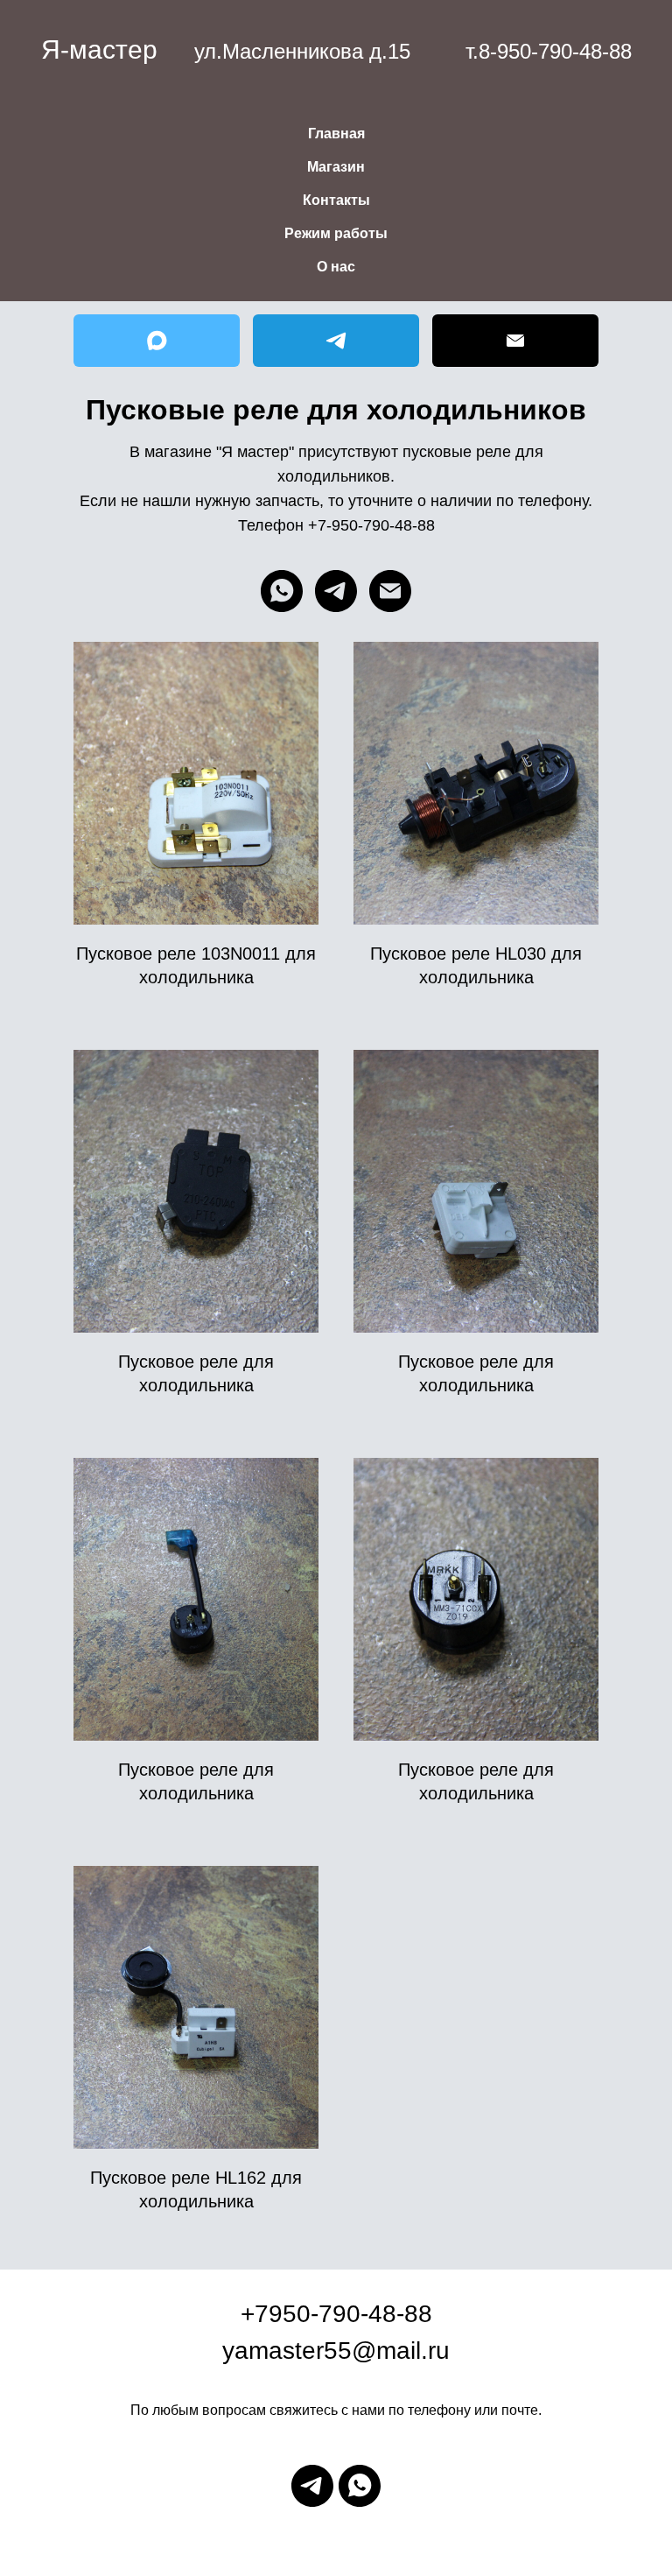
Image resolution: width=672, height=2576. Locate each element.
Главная (336, 134)
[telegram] (336, 591)
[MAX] (157, 341)
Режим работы (336, 233)
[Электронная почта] (390, 591)
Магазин (336, 167)
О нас (336, 267)
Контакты (336, 200)
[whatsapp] (282, 591)
